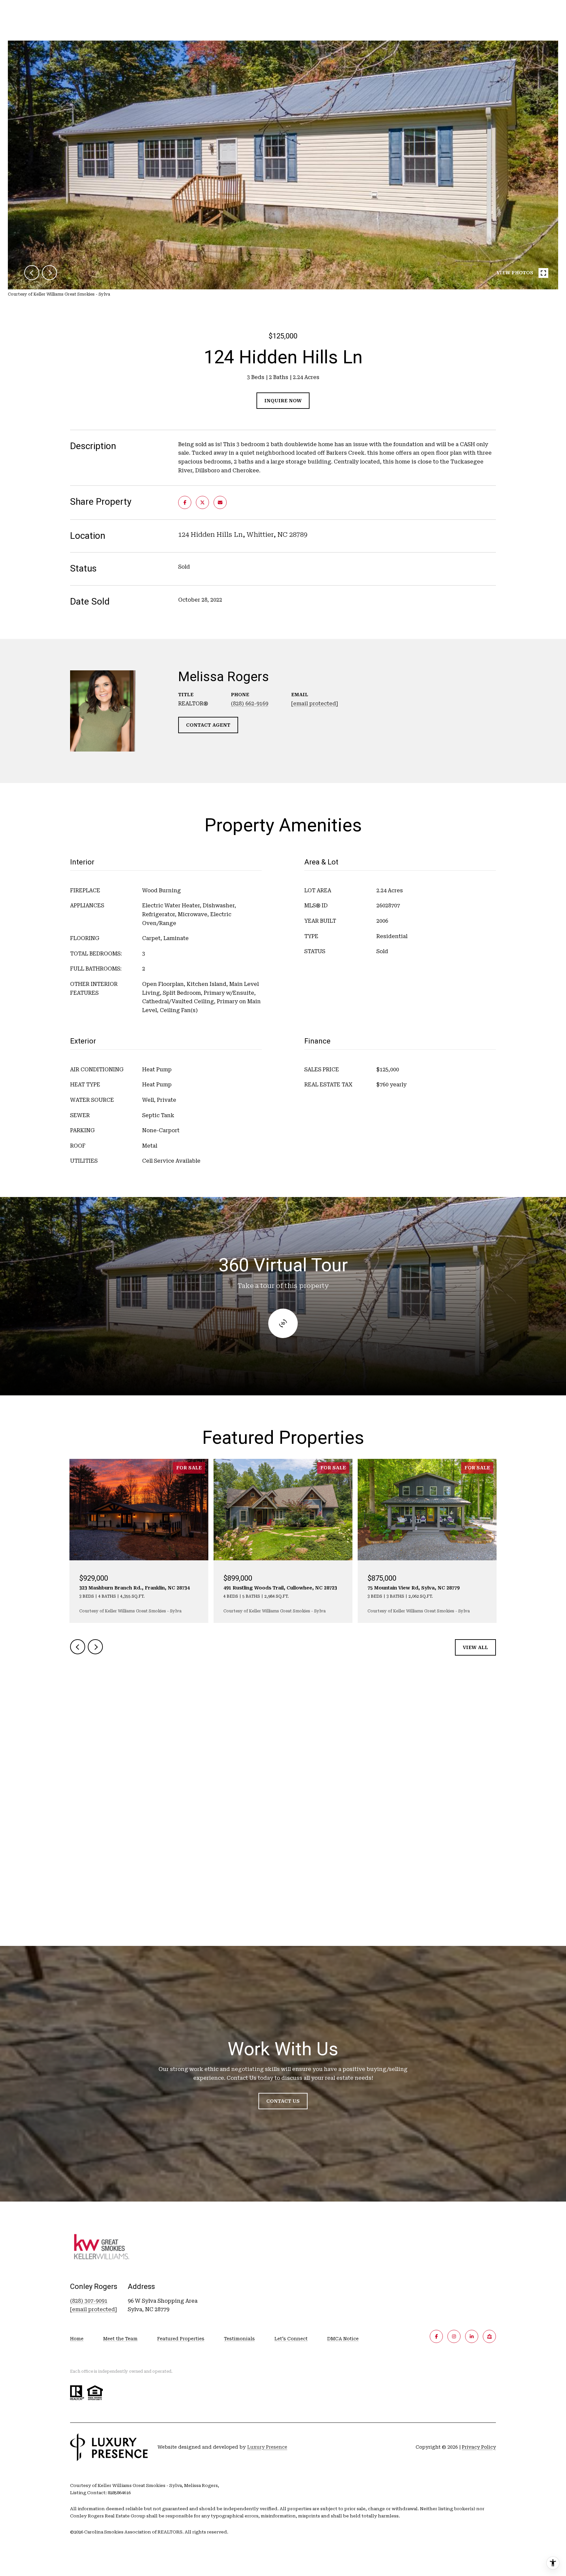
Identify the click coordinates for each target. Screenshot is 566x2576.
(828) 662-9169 (250, 704)
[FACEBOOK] (436, 2336)
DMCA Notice (343, 2339)
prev (32, 273)
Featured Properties (181, 2339)
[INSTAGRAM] (454, 2336)
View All (475, 1647)
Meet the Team (120, 2339)
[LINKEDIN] (472, 2336)
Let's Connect (291, 2339)
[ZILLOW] (489, 2336)
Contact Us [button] (283, 2101)
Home (77, 2339)
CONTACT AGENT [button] (208, 725)
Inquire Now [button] (283, 401)
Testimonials (239, 2339)
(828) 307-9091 (89, 2301)
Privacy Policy (479, 2447)
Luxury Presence (267, 2447)
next (49, 273)
